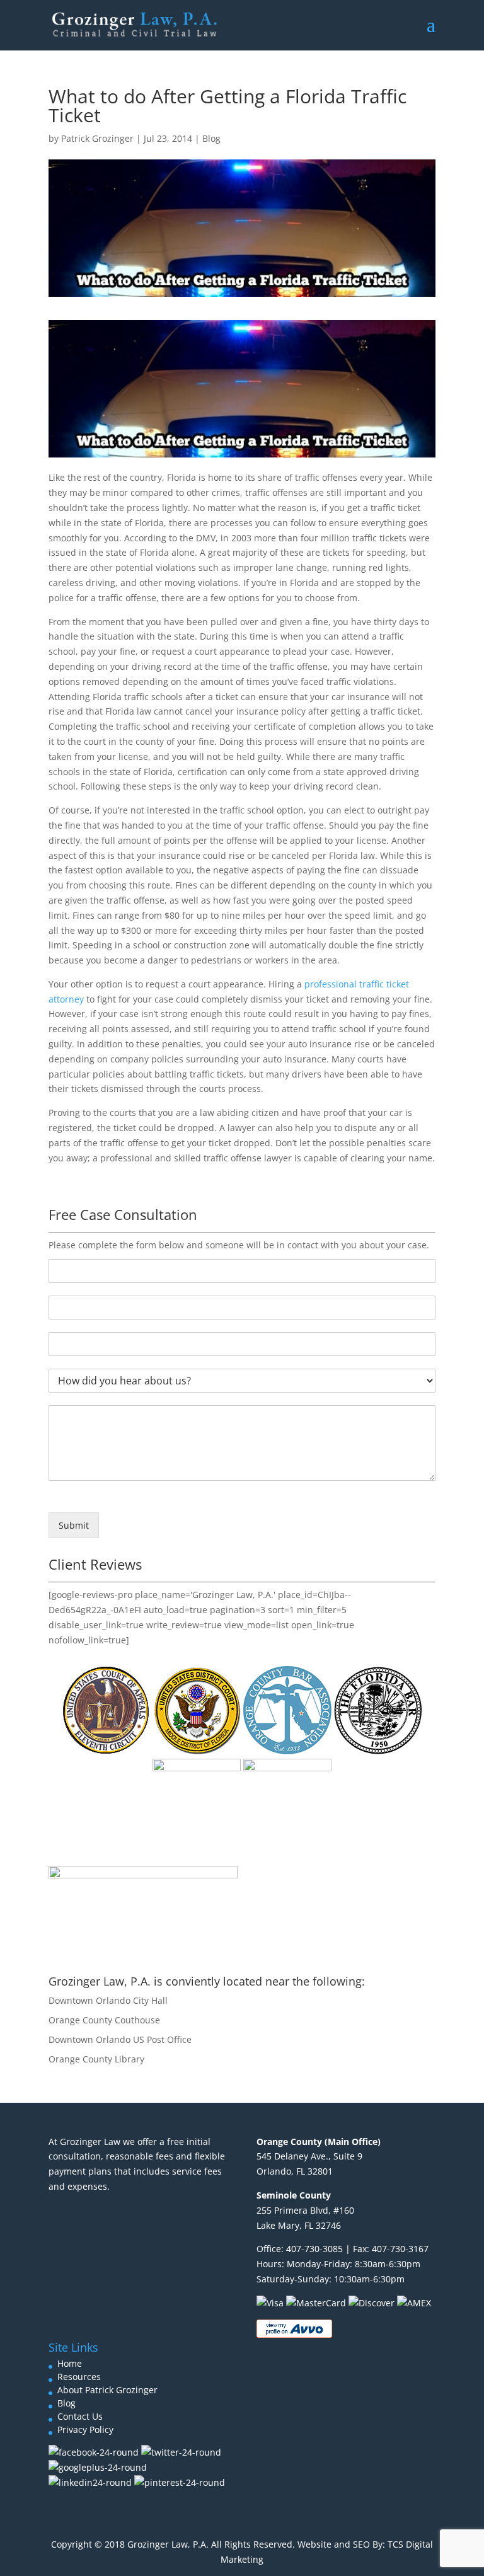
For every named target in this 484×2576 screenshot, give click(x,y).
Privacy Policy (85, 2429)
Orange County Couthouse (104, 2020)
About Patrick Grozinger (107, 2390)
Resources (79, 2377)
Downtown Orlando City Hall (108, 2000)
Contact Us (80, 2416)
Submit (74, 1525)
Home (70, 2363)
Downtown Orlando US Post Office (120, 2039)
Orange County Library (96, 2059)
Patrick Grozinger (97, 138)
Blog (211, 138)
